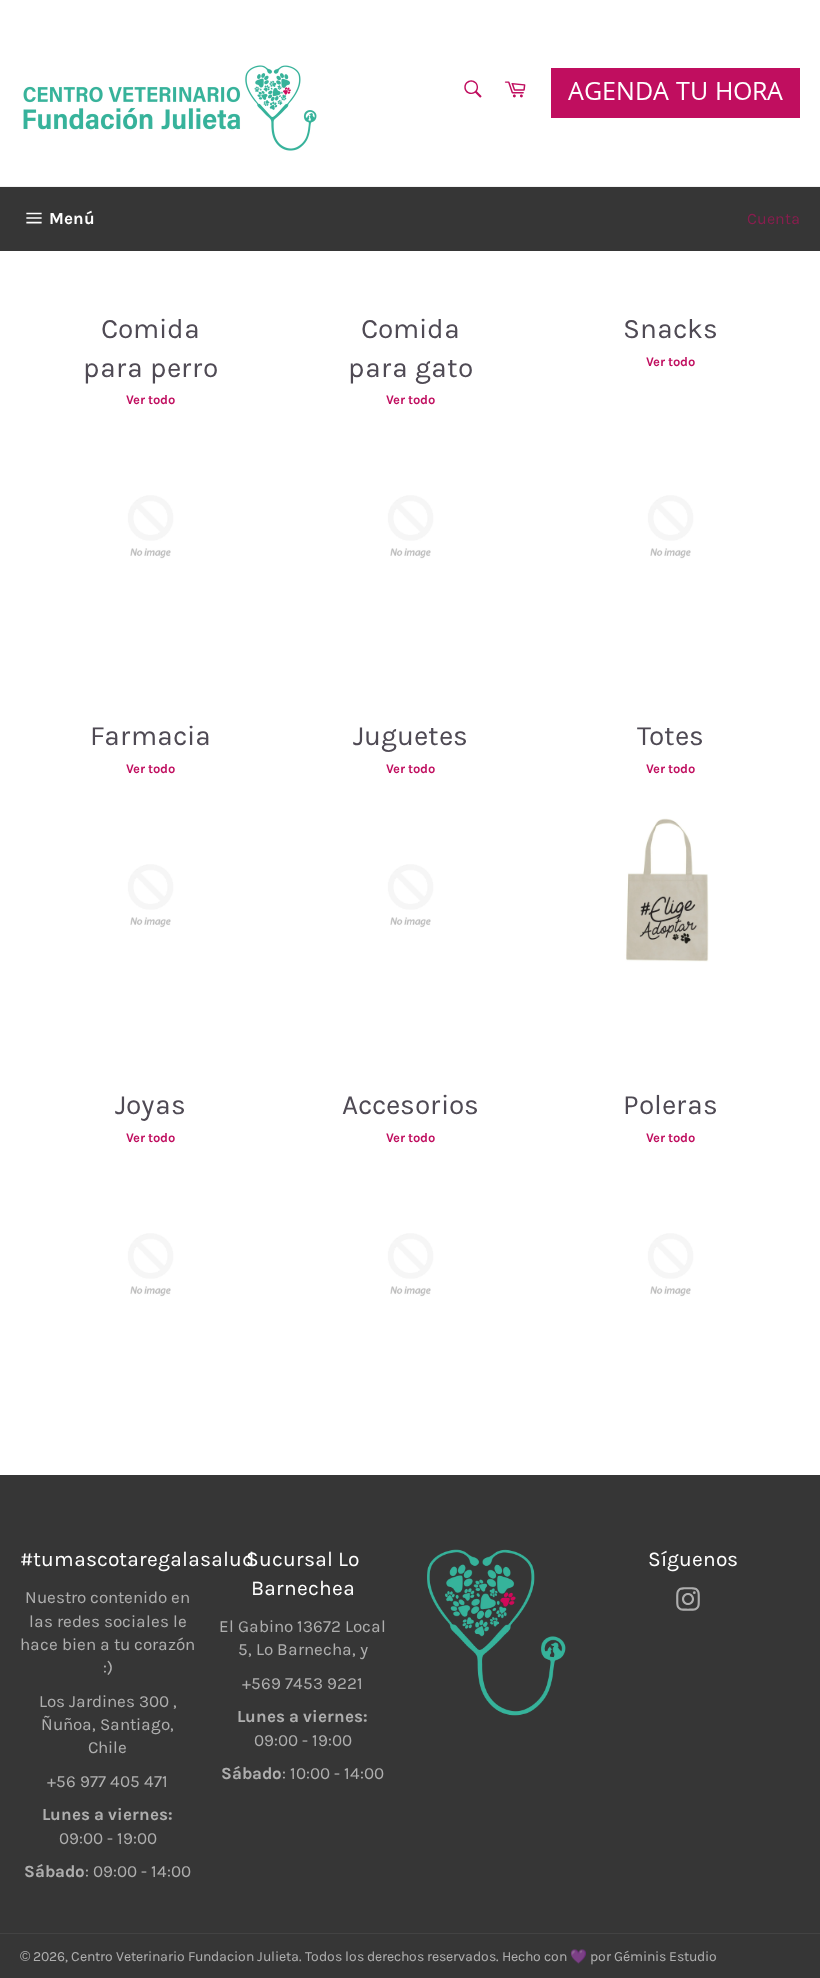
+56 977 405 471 (107, 1781)
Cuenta (773, 218)
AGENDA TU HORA (675, 90)
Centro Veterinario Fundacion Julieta (185, 1956)
